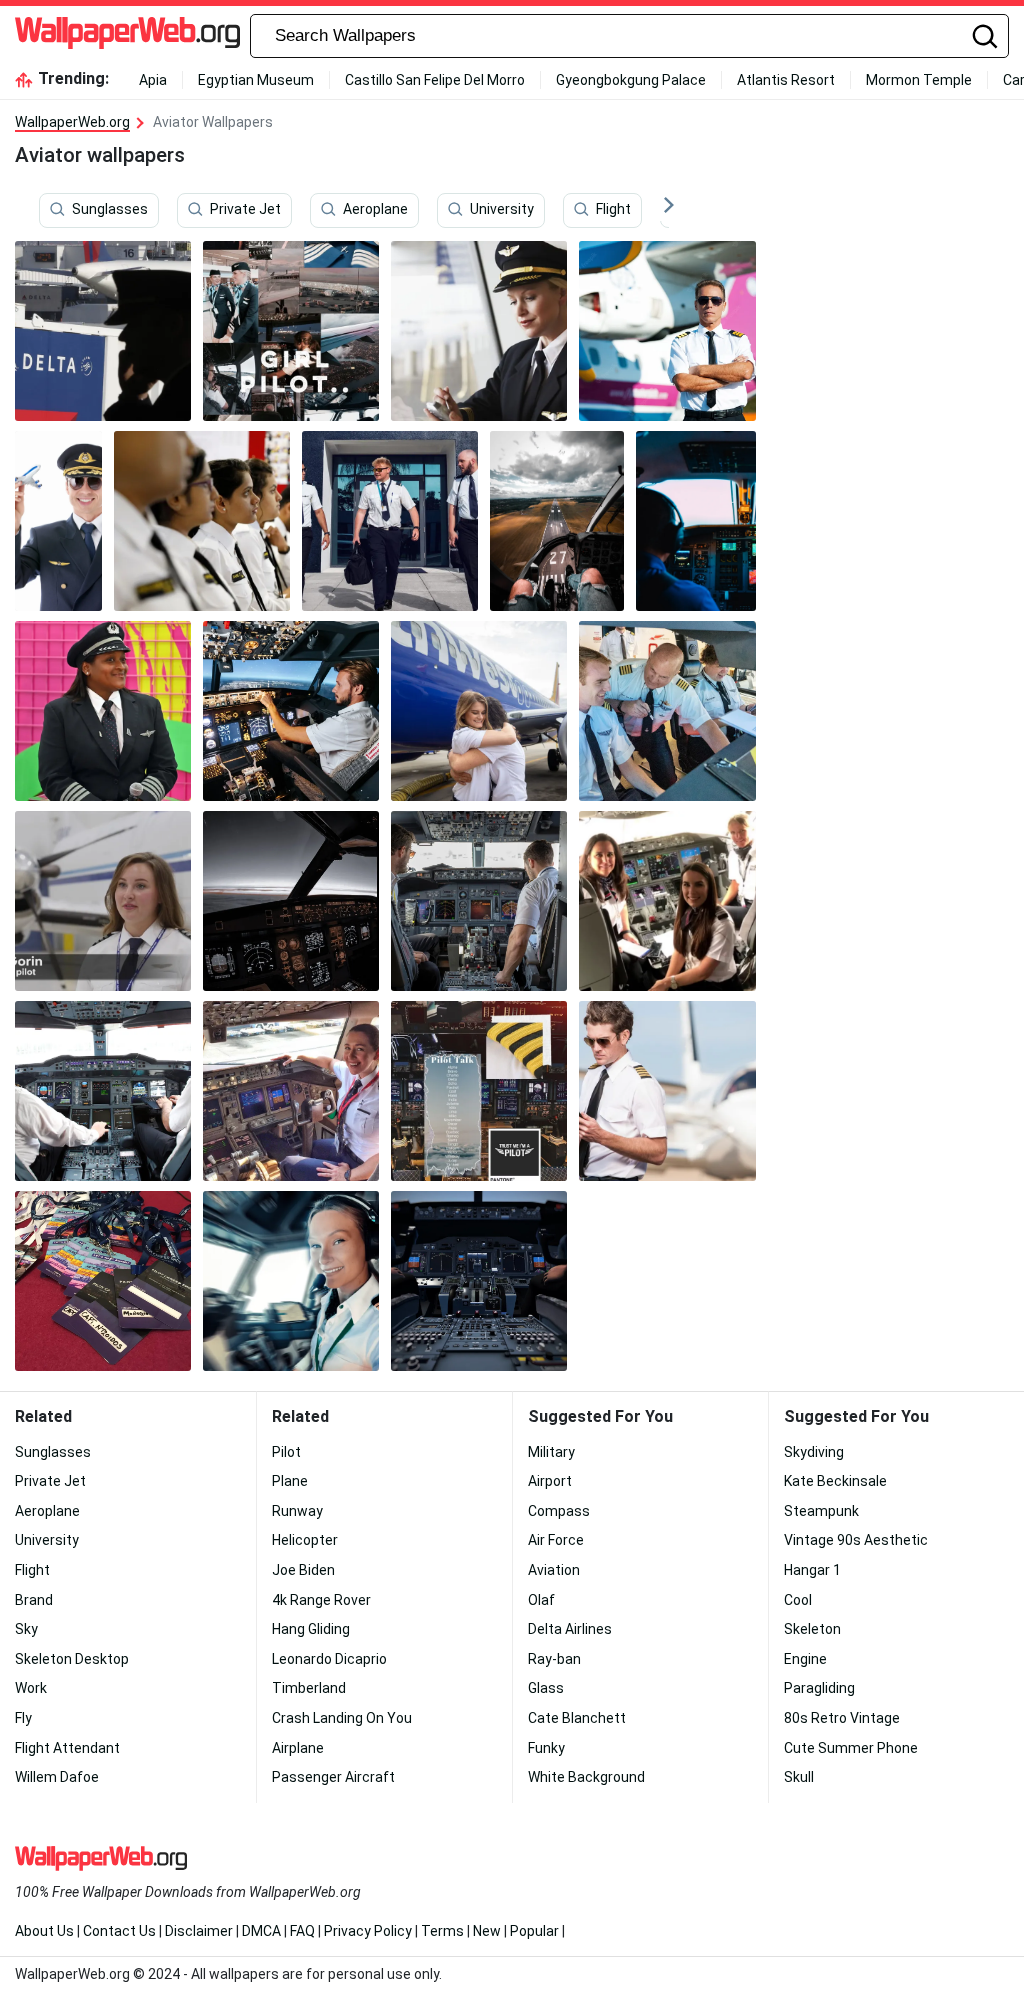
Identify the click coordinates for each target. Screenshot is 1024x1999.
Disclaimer (199, 1931)
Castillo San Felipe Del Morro (435, 80)
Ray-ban (554, 1659)
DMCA (261, 1931)
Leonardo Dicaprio (329, 1659)
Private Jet (245, 209)
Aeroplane (375, 209)
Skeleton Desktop (72, 1659)
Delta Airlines (570, 1629)
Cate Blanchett (577, 1718)
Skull (799, 1777)
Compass (559, 1511)
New (487, 1931)
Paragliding (819, 1688)
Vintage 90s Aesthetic (856, 1540)
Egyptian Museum (256, 80)
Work (31, 1688)
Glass (546, 1688)
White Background (586, 1777)
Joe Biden (303, 1570)
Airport (550, 1481)
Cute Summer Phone (851, 1748)
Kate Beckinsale (835, 1481)
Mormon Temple (919, 80)
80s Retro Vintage (842, 1718)
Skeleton (812, 1629)
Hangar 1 (812, 1570)
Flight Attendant (67, 1748)
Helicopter (305, 1540)
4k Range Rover (321, 1600)
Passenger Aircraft (333, 1777)
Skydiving (814, 1452)
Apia (153, 80)
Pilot (286, 1452)
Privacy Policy (368, 1931)
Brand (34, 1600)
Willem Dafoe (57, 1777)
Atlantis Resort (786, 80)
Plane (290, 1481)
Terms (442, 1931)
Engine (805, 1659)
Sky (26, 1629)
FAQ (302, 1931)
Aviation (554, 1570)
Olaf (541, 1600)
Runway (297, 1511)
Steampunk (821, 1511)
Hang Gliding (311, 1629)
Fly (23, 1718)
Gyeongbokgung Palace (631, 80)
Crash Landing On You (342, 1718)
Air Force (556, 1540)
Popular (534, 1931)
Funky (546, 1748)
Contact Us (119, 1931)
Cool (798, 1600)
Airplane (298, 1748)
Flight (613, 209)
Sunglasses (110, 209)
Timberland (309, 1688)
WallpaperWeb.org (72, 122)
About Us (44, 1931)
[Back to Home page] (127, 36)
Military (551, 1452)
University (502, 209)
